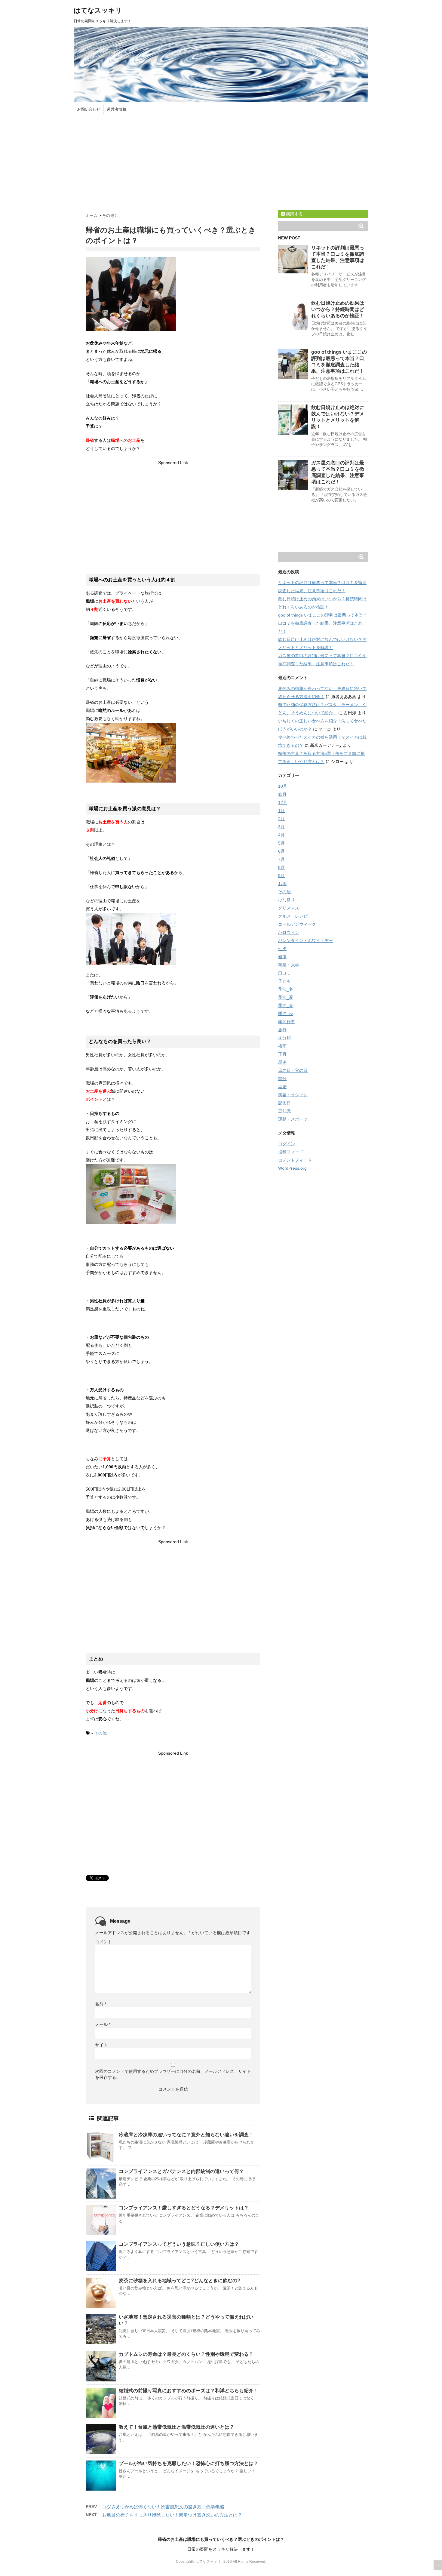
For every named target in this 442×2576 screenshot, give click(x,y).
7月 (281, 859)
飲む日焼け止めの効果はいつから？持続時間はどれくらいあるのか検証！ (338, 309)
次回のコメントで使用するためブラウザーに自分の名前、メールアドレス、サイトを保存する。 (173, 2074)
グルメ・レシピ (293, 916)
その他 (100, 1733)
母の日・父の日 (293, 1070)
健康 (282, 957)
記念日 (284, 1103)
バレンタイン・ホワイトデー (305, 940)
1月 (281, 811)
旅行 (282, 1030)
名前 (101, 2004)
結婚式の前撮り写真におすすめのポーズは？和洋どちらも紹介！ (189, 2391)
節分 (282, 1079)
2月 (281, 819)
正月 (282, 1054)
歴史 (282, 1062)
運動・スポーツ (293, 1119)
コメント (103, 1942)
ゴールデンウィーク (297, 924)
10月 (283, 786)
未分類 (284, 1038)
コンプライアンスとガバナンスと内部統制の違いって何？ (181, 2171)
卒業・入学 (289, 965)
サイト (101, 2045)
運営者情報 (117, 109)
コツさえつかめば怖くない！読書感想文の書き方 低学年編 (163, 2507)
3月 (281, 827)
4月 (281, 835)
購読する (294, 214)
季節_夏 (286, 997)
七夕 (282, 949)
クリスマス (289, 908)
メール (103, 2024)
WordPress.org (292, 1168)
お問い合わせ (89, 109)
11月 (282, 794)
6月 (281, 851)
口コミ (284, 973)
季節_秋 (286, 1014)
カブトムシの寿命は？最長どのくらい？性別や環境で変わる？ (186, 2354)
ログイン (287, 1144)
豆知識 (284, 1111)
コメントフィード (295, 1160)
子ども (284, 981)
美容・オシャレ (293, 1095)
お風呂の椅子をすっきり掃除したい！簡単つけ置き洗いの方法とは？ (172, 2515)
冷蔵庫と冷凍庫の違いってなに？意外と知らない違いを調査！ (186, 2135)
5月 (281, 843)
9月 (281, 876)
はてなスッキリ (98, 10)
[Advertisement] (221, 162)
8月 (281, 867)
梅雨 (282, 1046)
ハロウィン (289, 932)
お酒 (282, 884)
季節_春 (286, 1005)
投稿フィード (291, 1152)
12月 (283, 802)
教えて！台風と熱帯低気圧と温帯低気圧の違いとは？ (176, 2427)
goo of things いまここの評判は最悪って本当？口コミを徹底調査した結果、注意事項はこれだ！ (323, 623)
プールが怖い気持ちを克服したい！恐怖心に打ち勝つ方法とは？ (189, 2463)
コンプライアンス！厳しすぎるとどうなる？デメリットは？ (184, 2208)
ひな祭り (287, 900)
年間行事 (287, 1022)
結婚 (282, 1087)
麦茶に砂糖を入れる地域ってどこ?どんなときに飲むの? (180, 2281)
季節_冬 (286, 989)
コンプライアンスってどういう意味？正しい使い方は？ (179, 2244)
